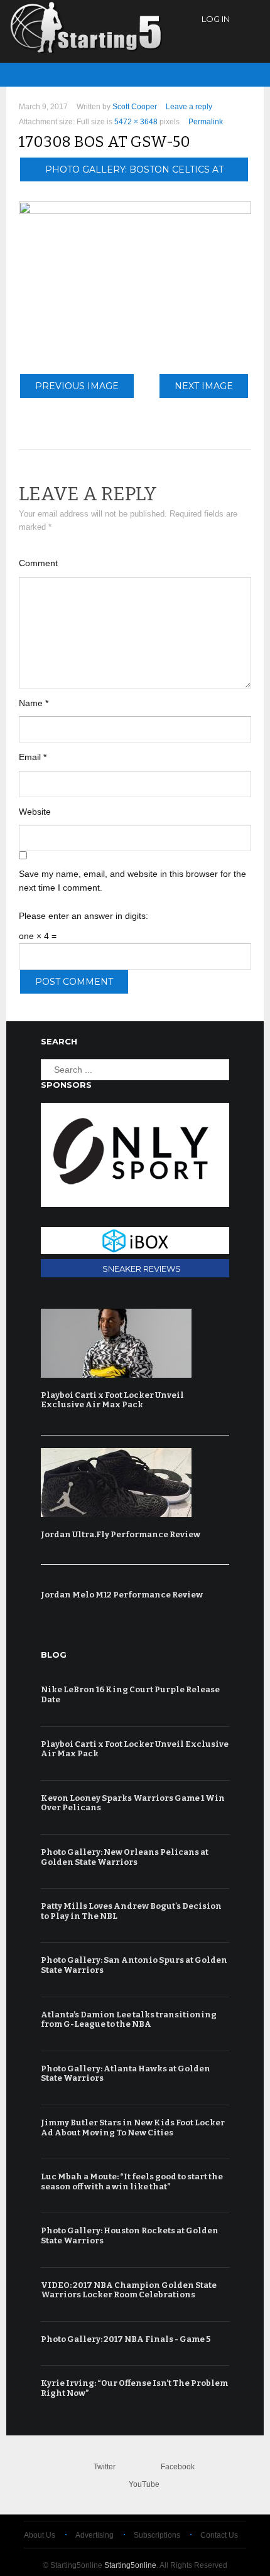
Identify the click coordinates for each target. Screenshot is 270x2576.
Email (33, 757)
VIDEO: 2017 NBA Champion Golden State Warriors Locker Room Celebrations (129, 2290)
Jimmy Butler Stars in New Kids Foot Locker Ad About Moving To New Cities (133, 2128)
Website (35, 812)
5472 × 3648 (136, 122)
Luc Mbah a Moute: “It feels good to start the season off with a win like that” (132, 2182)
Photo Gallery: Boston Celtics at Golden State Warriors (134, 173)
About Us (40, 2535)
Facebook (178, 2467)
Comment (38, 563)
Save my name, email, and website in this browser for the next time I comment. (132, 881)
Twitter (105, 2467)
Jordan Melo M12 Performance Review (122, 1595)
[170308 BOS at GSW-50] (135, 211)
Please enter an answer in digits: (84, 916)
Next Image (204, 386)
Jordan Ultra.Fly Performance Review (121, 1534)
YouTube (144, 2484)
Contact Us (219, 2535)
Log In (216, 19)
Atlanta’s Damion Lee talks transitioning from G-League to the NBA (129, 2020)
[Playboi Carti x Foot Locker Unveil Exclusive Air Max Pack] (132, 1343)
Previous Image (77, 386)
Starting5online (130, 2565)
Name (34, 703)
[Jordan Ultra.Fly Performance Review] (132, 1483)
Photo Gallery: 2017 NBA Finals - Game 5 (126, 2339)
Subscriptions (157, 2535)
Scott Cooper (135, 107)
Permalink (206, 122)
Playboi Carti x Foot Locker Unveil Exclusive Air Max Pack (112, 1400)
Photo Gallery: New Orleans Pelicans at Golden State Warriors (125, 1857)
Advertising (94, 2535)
